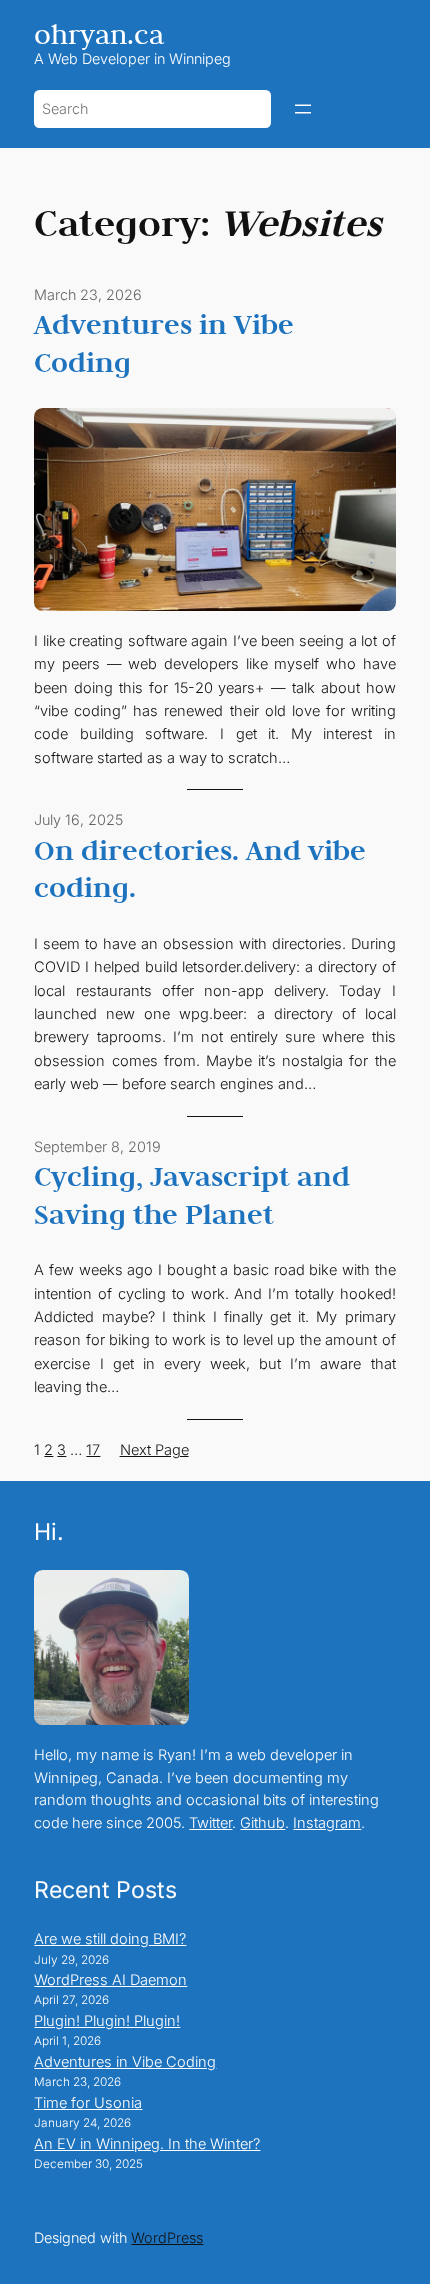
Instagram (327, 1823)
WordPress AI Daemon (110, 1980)
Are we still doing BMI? (110, 1939)
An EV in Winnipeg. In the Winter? (147, 2144)
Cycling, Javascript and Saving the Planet (192, 1195)
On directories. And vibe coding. (200, 869)
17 (93, 1450)
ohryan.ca (99, 34)
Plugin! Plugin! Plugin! (107, 2021)
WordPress (167, 2237)
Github (262, 1823)
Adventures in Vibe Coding (164, 343)
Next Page (154, 1450)
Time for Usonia (88, 2103)
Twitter (210, 1823)
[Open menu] (303, 109)
